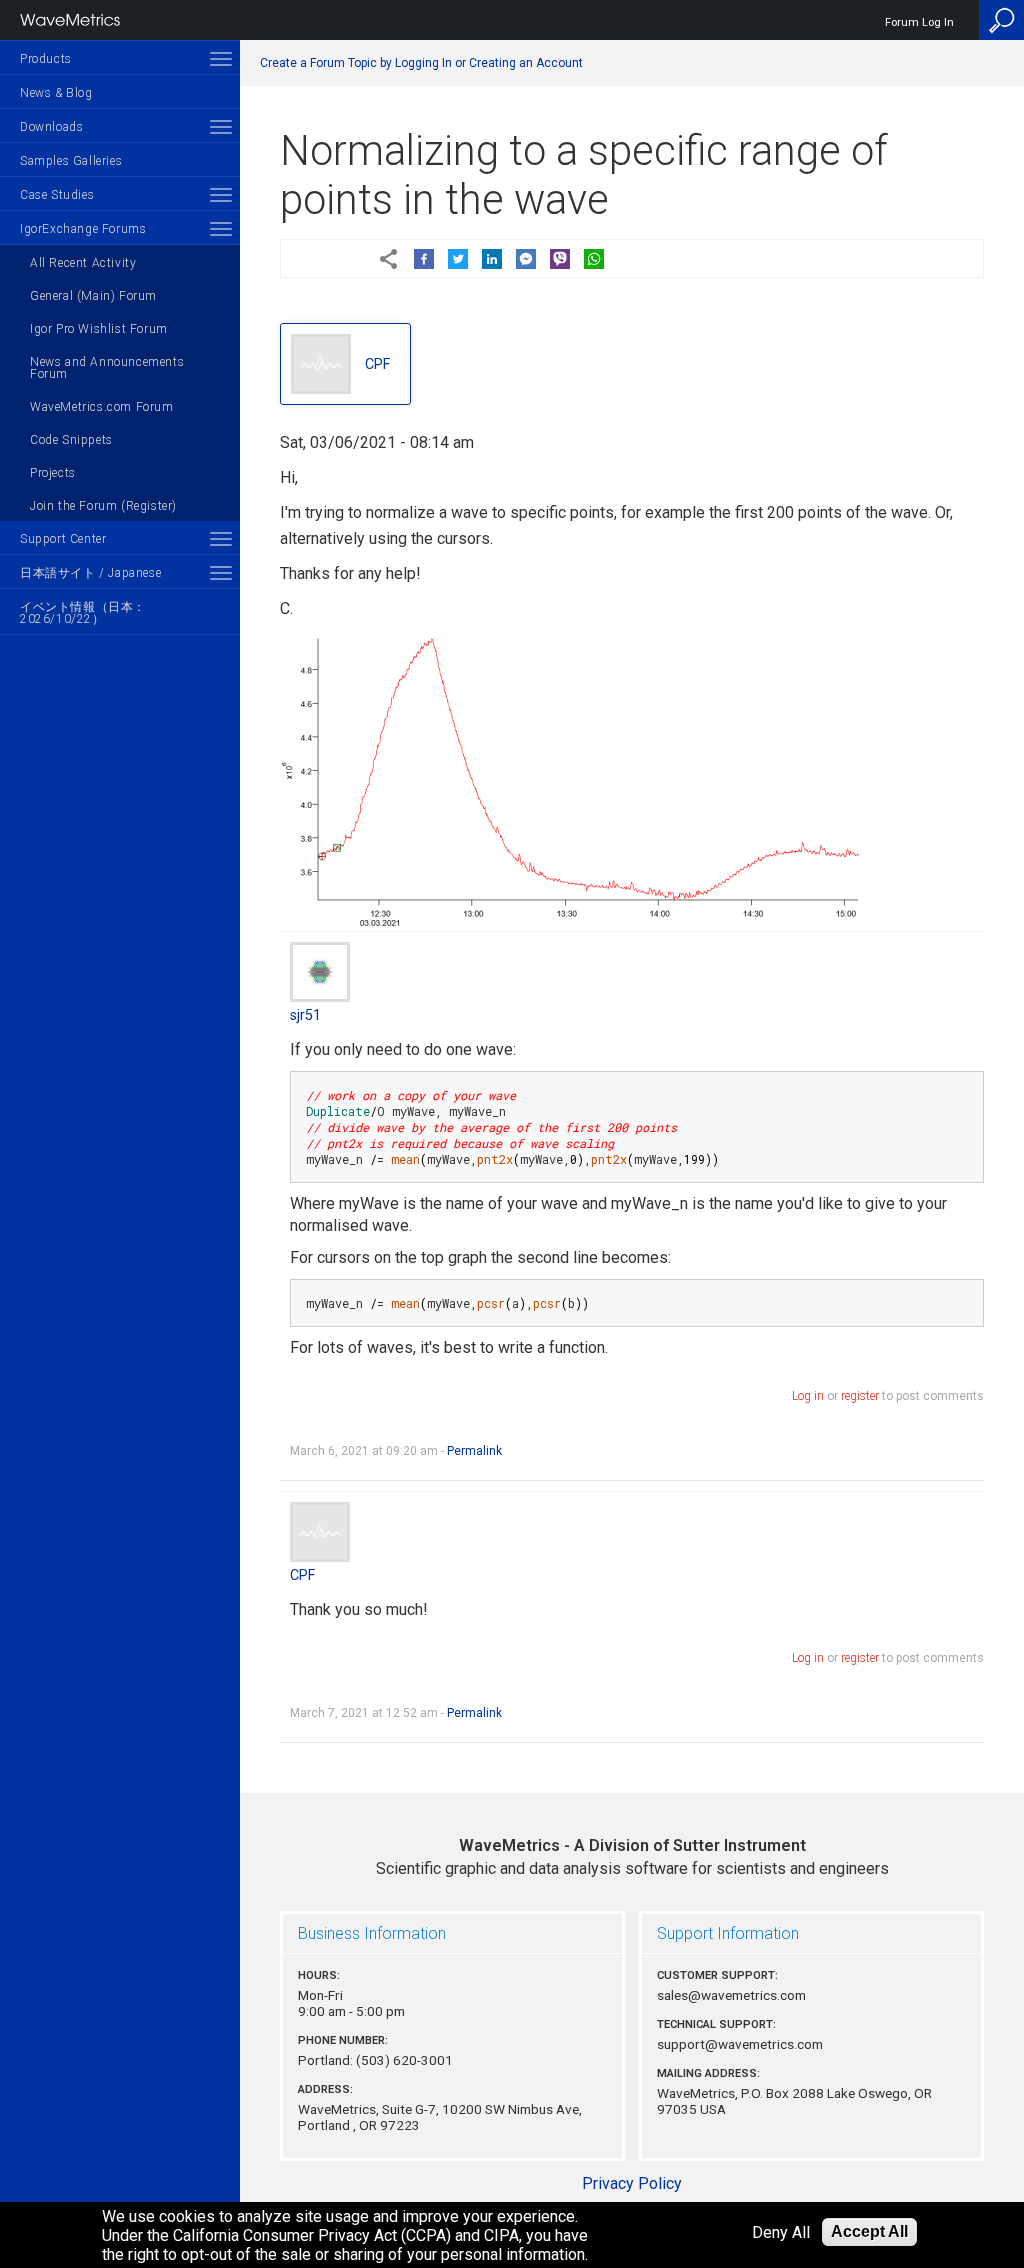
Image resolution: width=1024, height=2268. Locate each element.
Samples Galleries (71, 161)
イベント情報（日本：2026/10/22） (83, 613)
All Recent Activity (83, 263)
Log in (808, 1396)
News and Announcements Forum (107, 368)
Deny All (781, 2232)
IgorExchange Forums (83, 229)
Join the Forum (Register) (103, 506)
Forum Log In (919, 22)
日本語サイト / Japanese (90, 573)
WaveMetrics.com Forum (102, 407)
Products (46, 59)
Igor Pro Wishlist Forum (99, 329)
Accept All (869, 2231)
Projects (53, 473)
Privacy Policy (632, 2183)
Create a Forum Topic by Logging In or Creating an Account (421, 63)
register (860, 1396)
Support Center (63, 539)
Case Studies (57, 195)
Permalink (474, 1451)
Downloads (51, 127)
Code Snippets (71, 440)
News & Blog (56, 93)
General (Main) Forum (93, 296)
